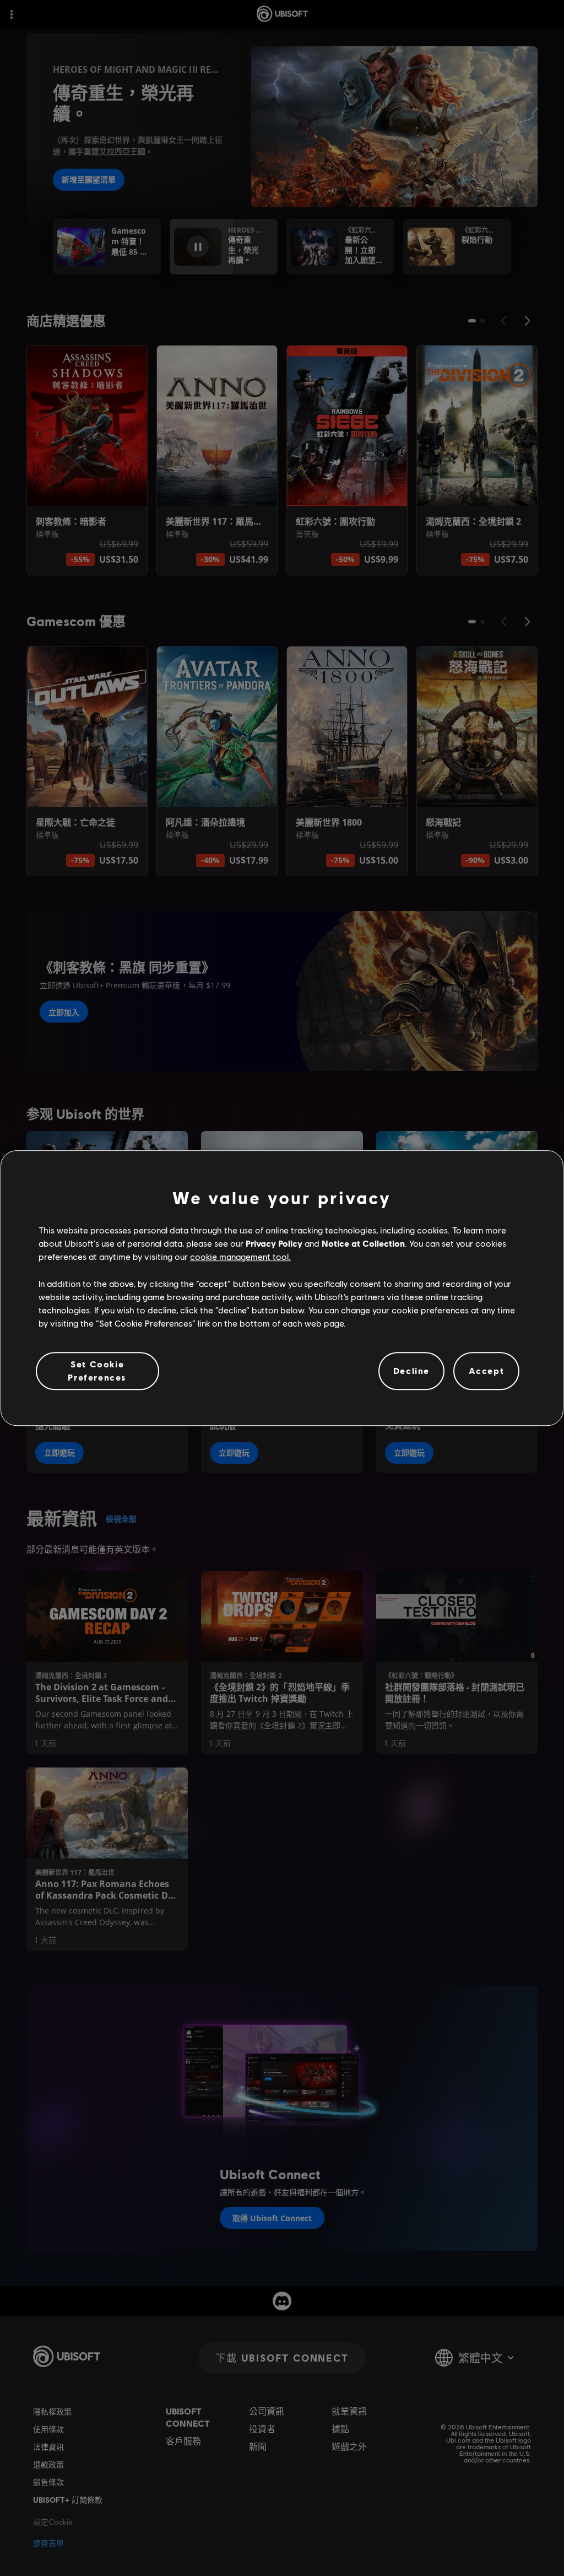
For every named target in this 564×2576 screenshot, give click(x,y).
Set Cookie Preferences (97, 1370)
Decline (411, 1371)
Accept (487, 1371)
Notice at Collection (363, 1243)
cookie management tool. (240, 1257)
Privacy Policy (274, 1243)
